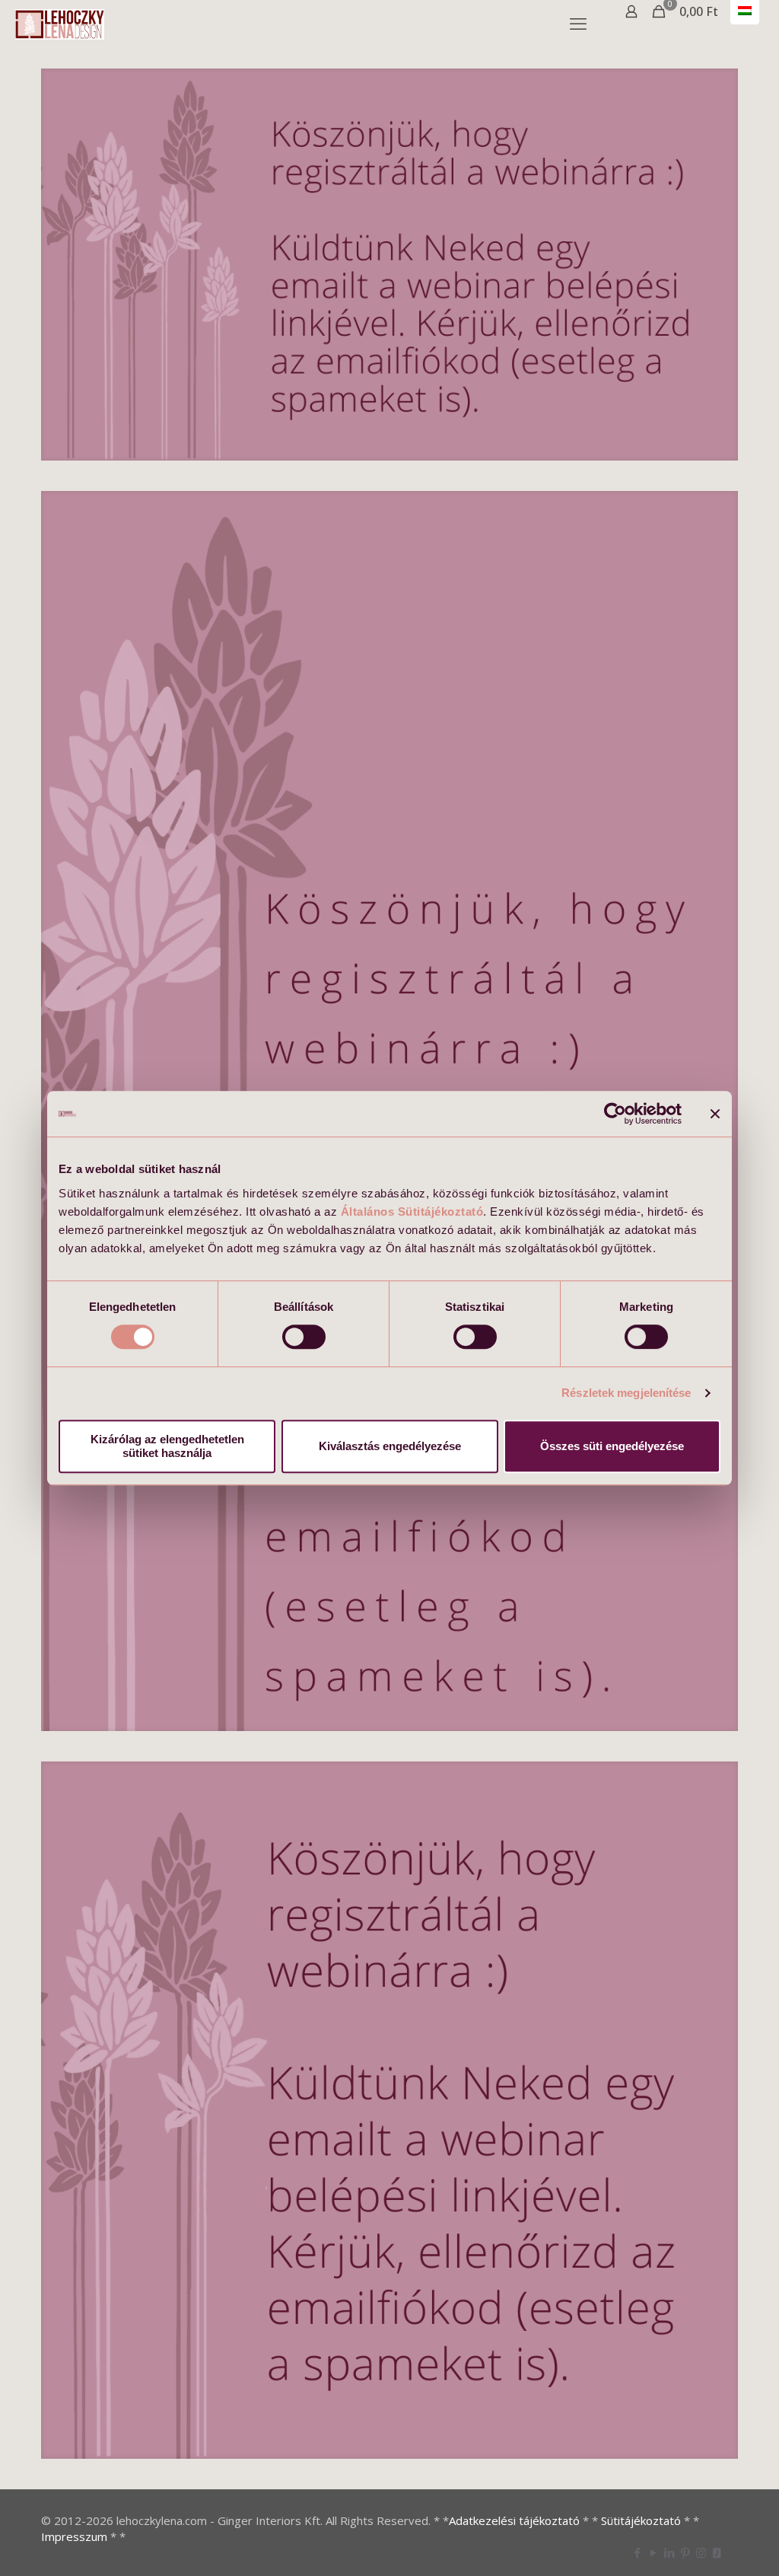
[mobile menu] (578, 23)
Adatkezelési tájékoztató (514, 2520)
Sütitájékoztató (641, 2520)
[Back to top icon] (706, 2545)
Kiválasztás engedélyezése (390, 1446)
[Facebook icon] (637, 2552)
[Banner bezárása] (715, 1114)
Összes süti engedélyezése (612, 1446)
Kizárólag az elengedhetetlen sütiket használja (167, 1446)
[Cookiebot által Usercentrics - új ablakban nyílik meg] (615, 1114)
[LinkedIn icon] (669, 2552)
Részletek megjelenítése (626, 1393)
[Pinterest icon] (685, 2552)
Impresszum (74, 2536)
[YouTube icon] (653, 2552)
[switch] (304, 1337)
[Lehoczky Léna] (60, 23)
